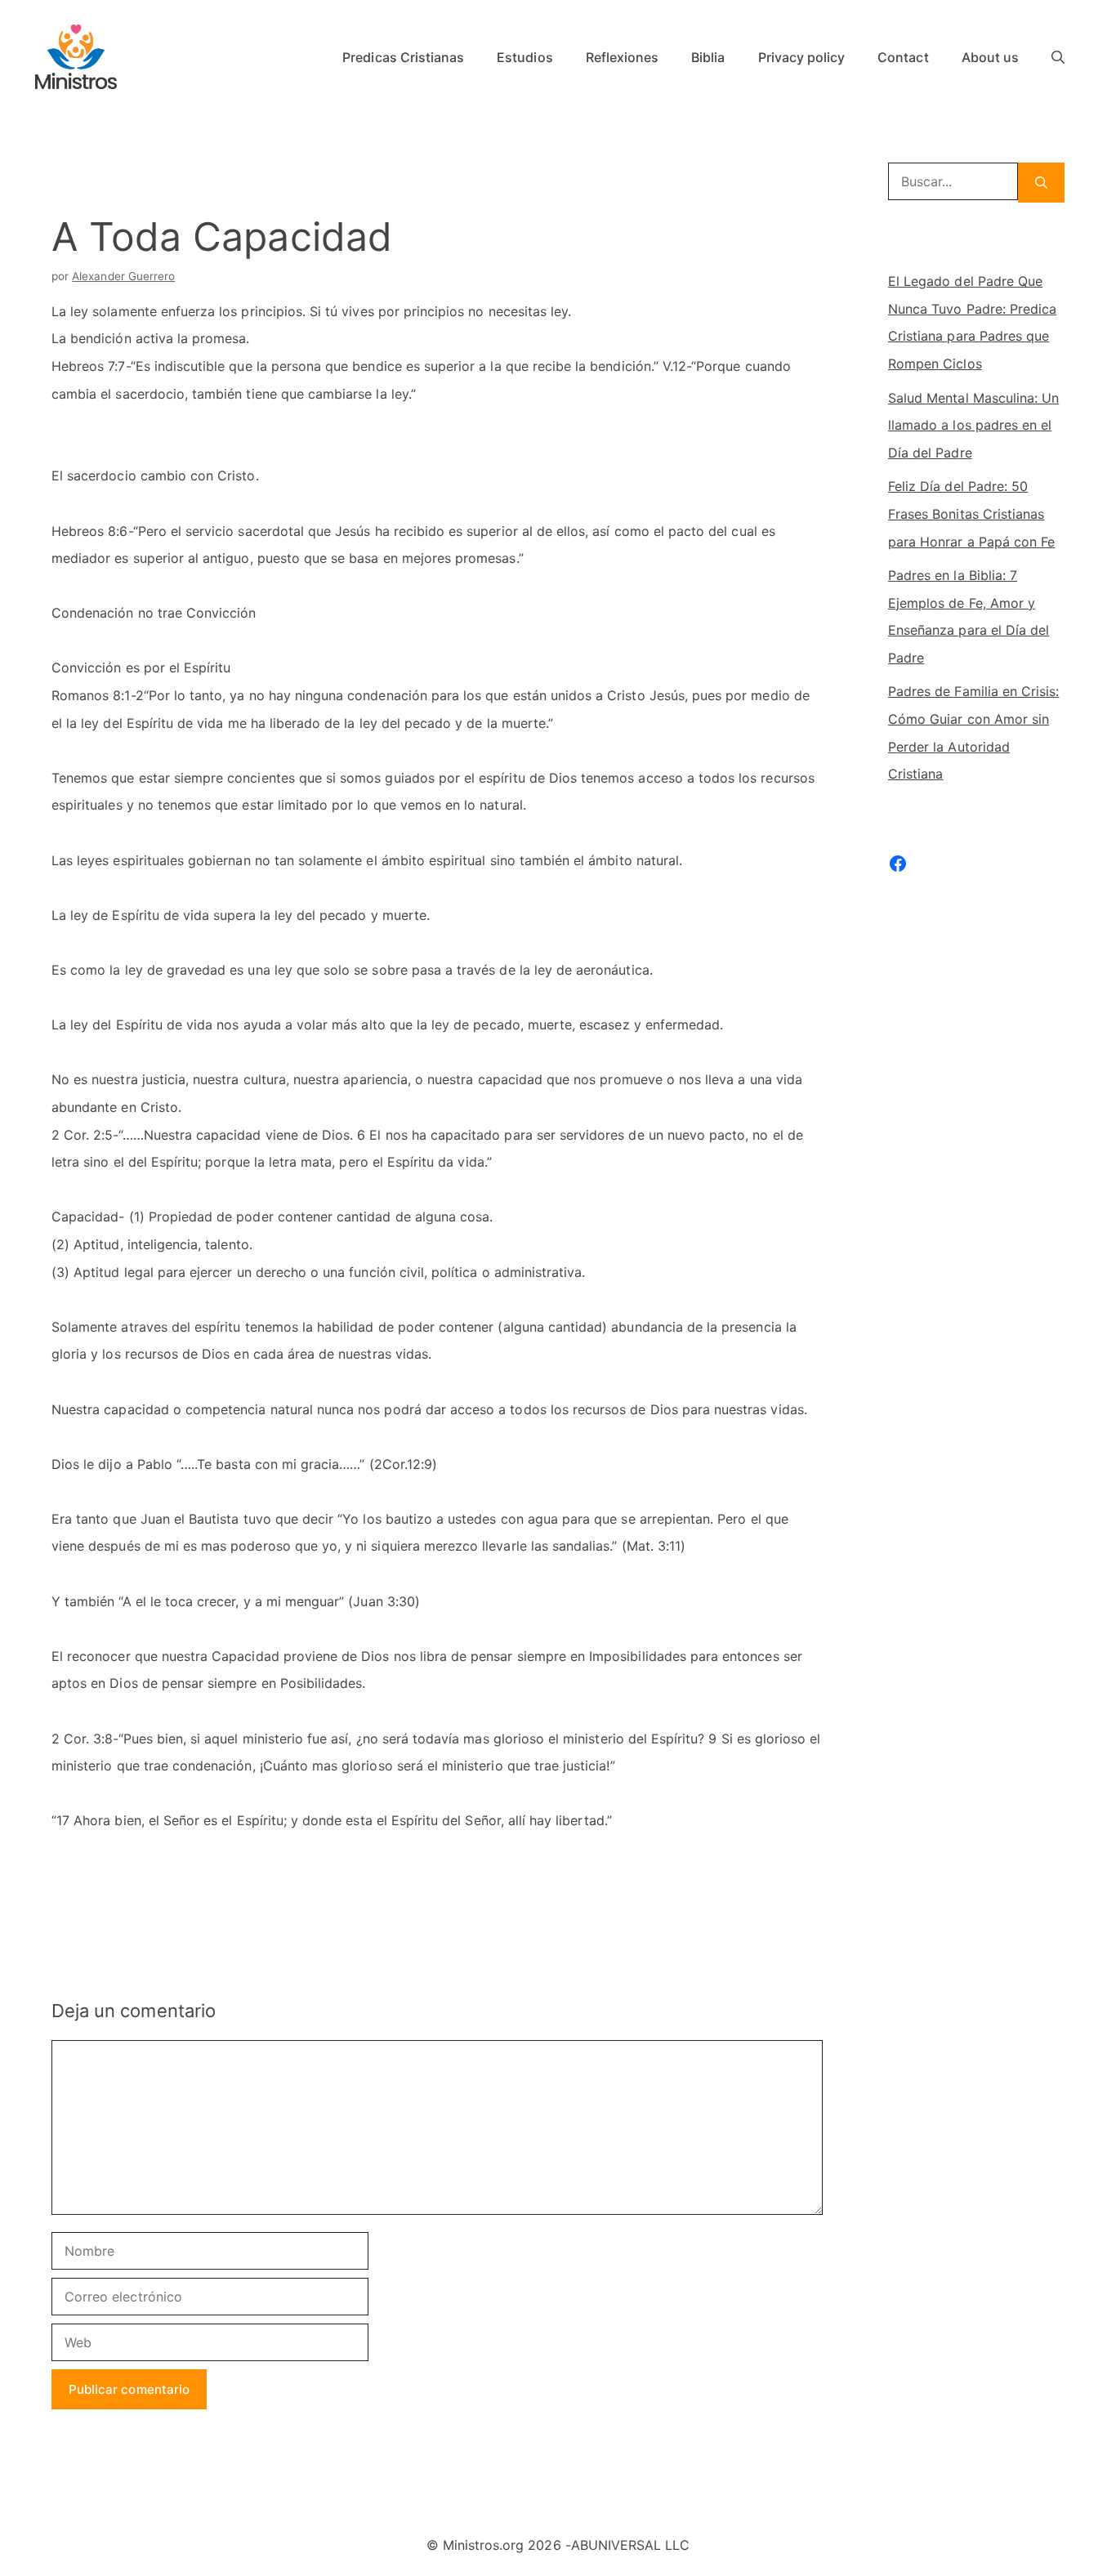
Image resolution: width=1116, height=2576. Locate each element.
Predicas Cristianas (403, 57)
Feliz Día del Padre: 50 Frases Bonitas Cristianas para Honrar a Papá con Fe (971, 513)
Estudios (525, 57)
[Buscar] (1041, 183)
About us (990, 57)
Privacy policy (802, 57)
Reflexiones (623, 57)
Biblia (708, 57)
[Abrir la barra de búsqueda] (1058, 57)
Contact (903, 57)
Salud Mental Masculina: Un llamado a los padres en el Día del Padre (973, 425)
